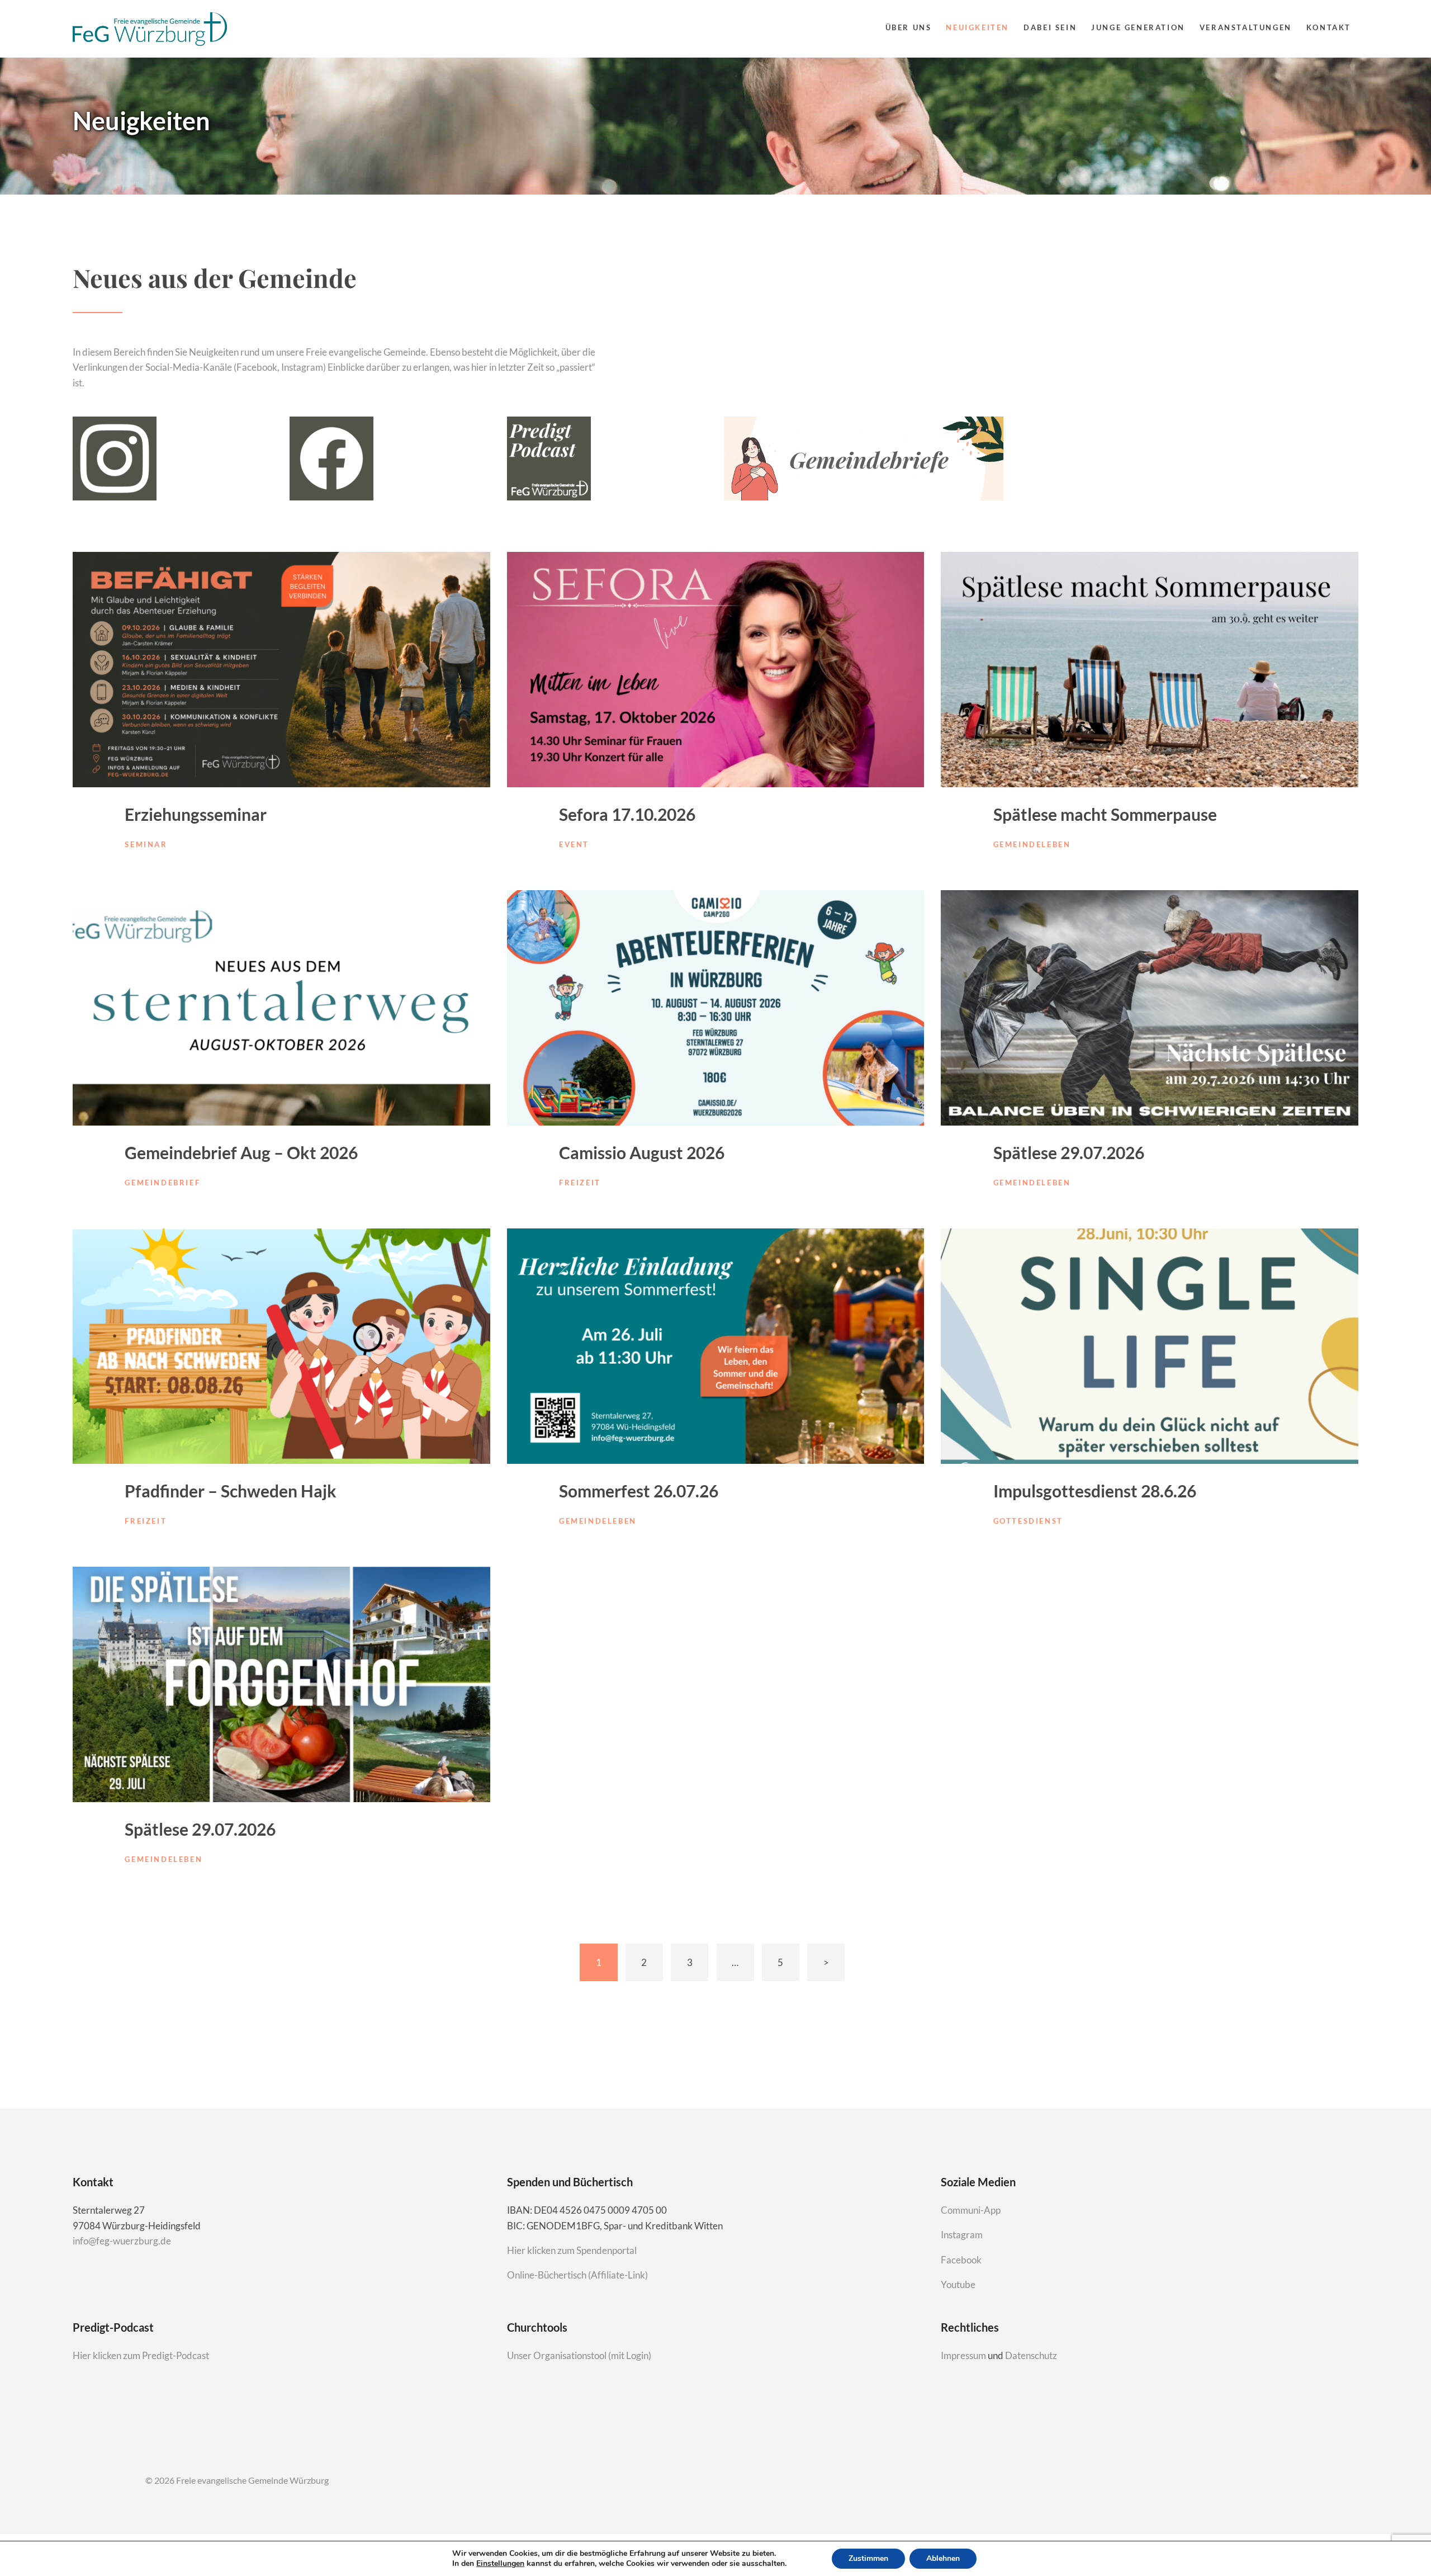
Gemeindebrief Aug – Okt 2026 (241, 1152)
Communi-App (971, 2210)
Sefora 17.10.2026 (627, 814)
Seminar (146, 844)
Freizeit (580, 1183)
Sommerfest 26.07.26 (639, 1491)
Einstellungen (500, 2564)
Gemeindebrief (162, 1183)
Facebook (961, 2260)
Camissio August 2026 (642, 1152)
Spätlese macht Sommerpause (1105, 814)
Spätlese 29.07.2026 (1069, 1152)
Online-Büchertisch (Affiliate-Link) (577, 2275)
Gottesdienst (1028, 1521)
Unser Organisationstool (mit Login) (579, 2355)
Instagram (963, 2235)
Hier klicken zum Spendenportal (572, 2250)
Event (574, 844)
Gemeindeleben (1032, 844)
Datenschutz (1031, 2355)
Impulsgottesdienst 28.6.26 (1095, 1491)
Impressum (964, 2355)
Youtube (958, 2284)
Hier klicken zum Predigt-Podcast (141, 2355)
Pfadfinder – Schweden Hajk (231, 1491)
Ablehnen (943, 2558)
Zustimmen (868, 2558)
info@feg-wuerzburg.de (122, 2241)
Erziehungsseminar (196, 814)
